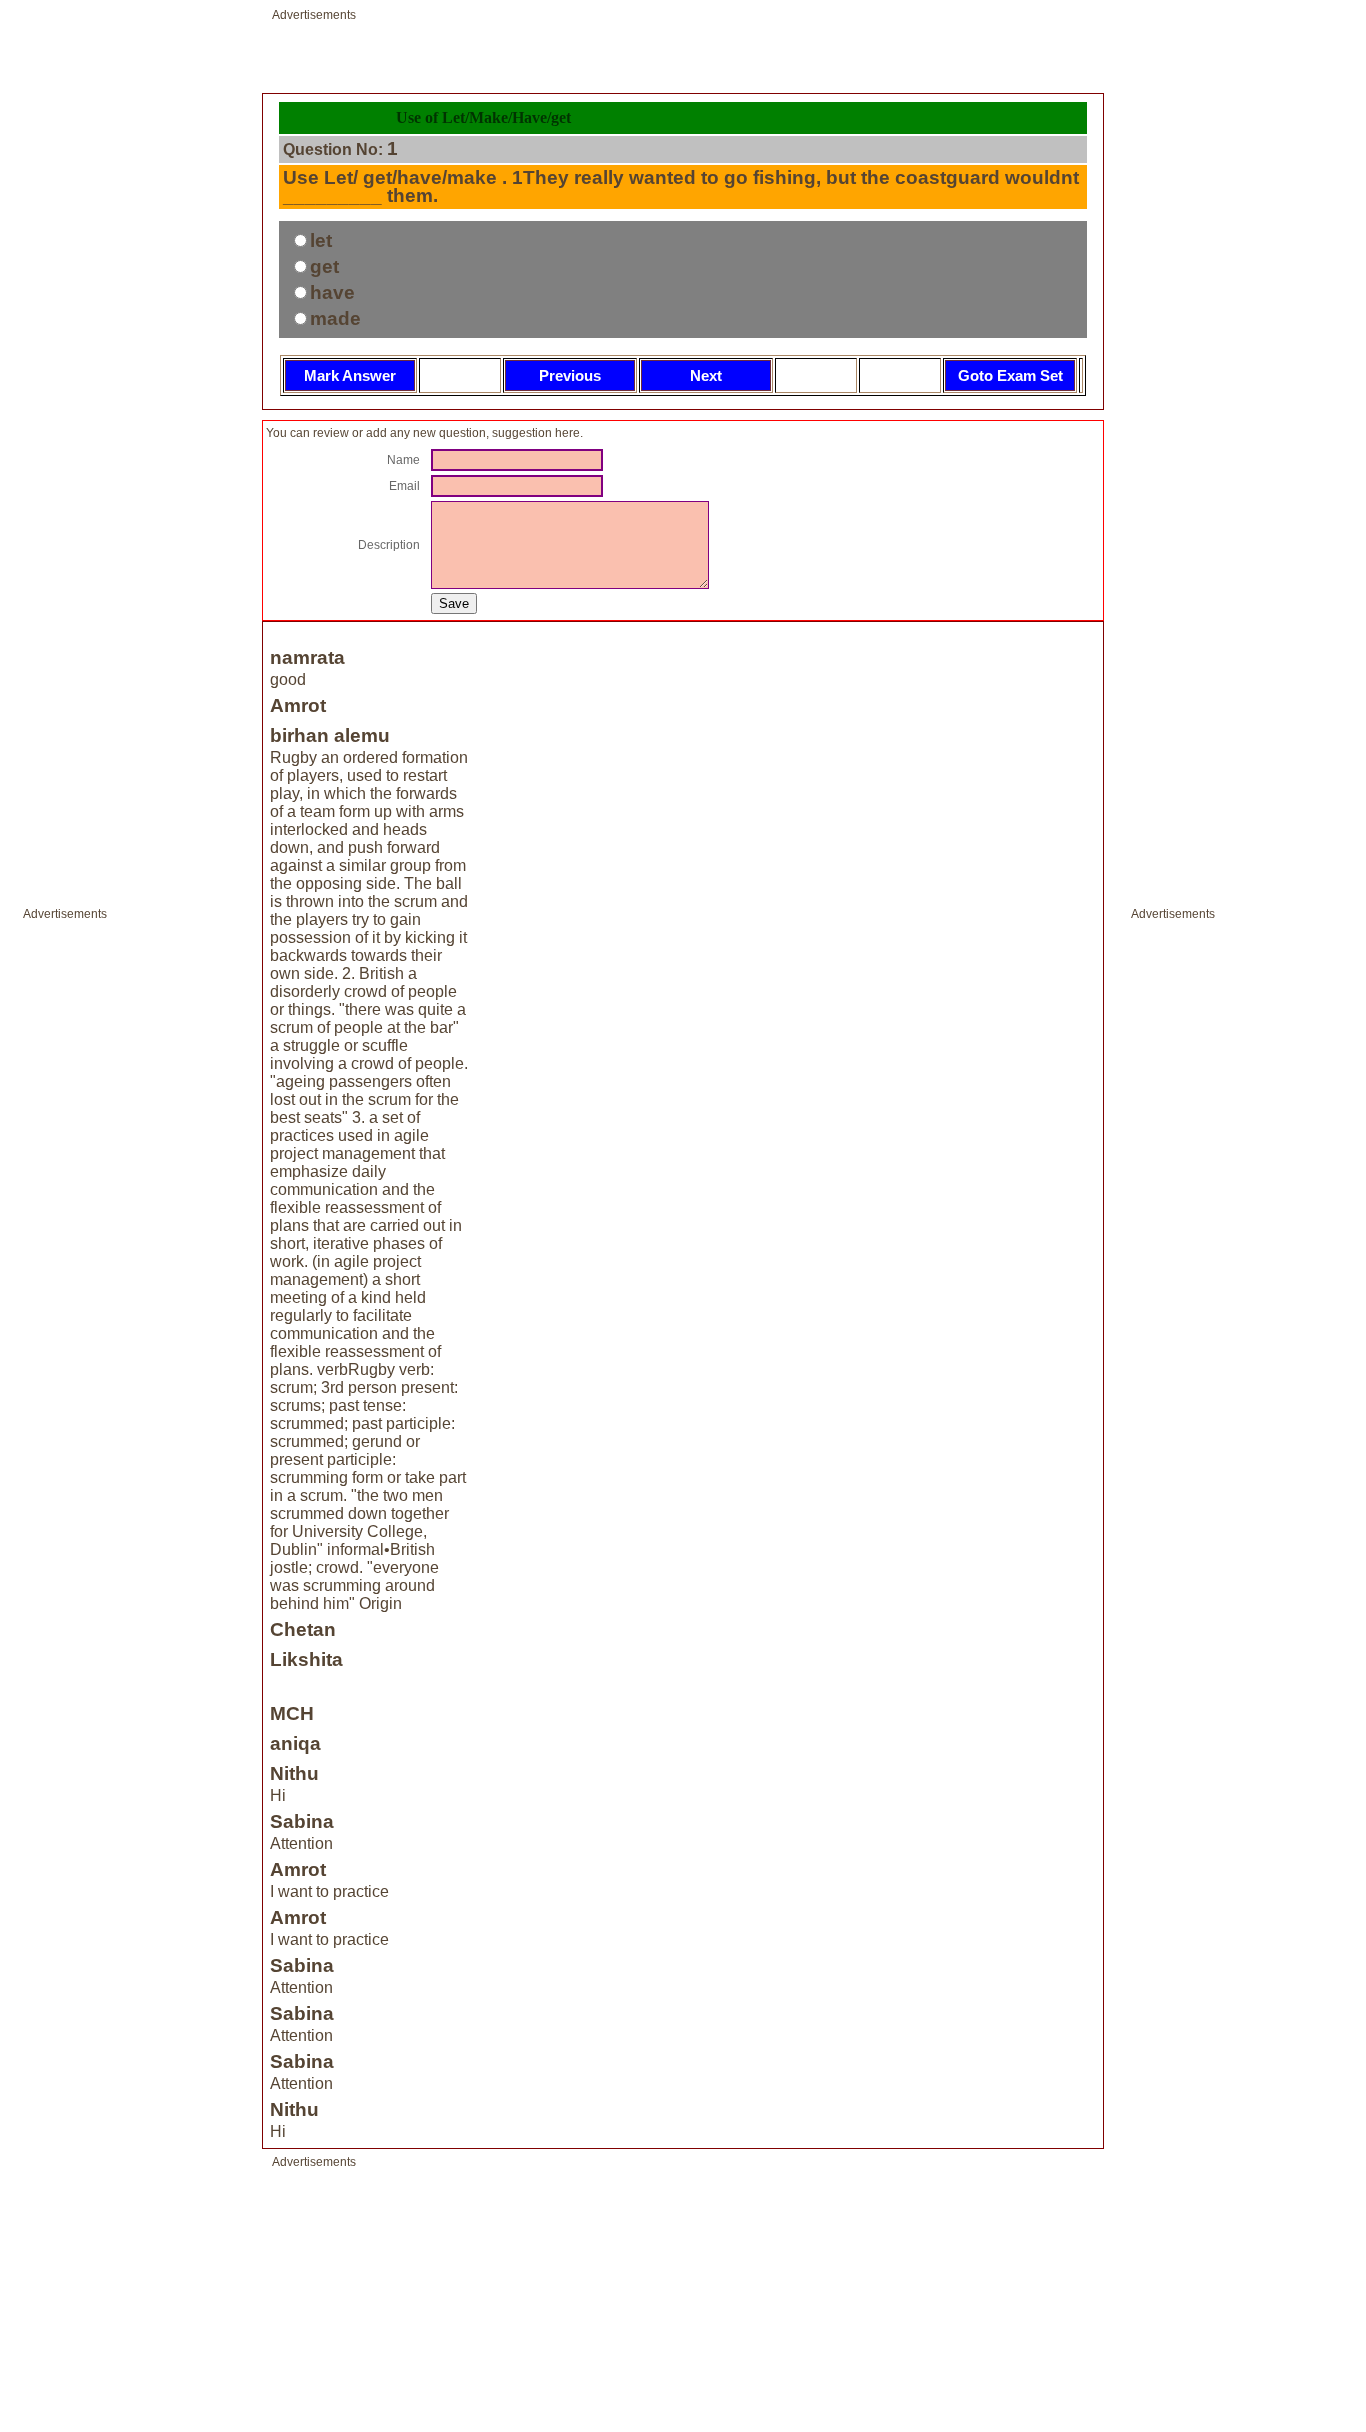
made (335, 318)
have (332, 292)
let (321, 240)
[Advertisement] (83, 1228)
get (324, 266)
